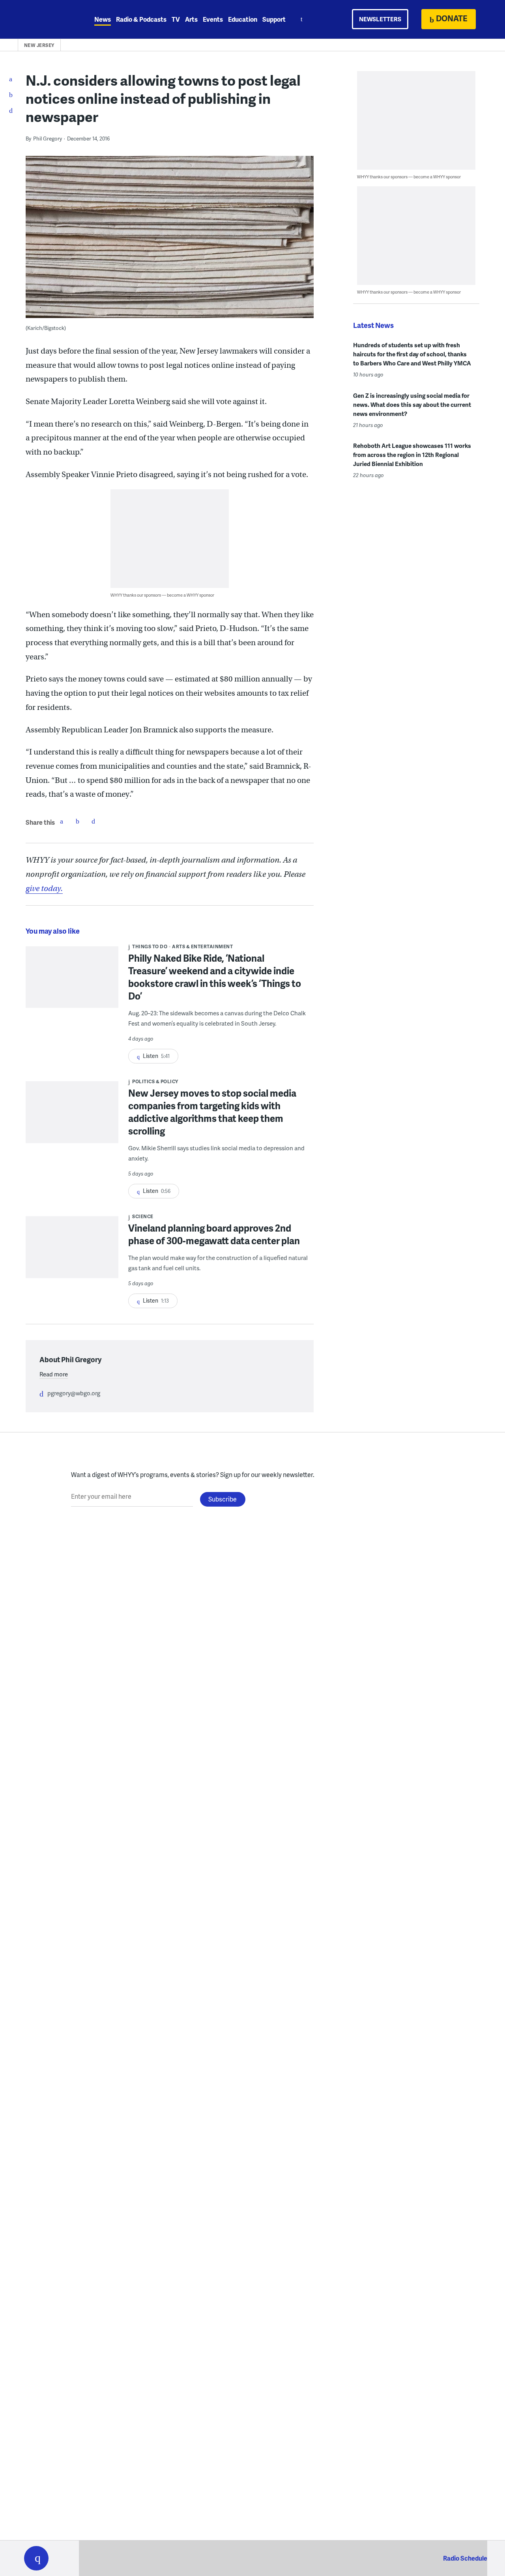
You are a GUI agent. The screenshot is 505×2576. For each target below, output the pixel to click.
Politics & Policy (155, 1081)
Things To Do (150, 946)
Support (274, 19)
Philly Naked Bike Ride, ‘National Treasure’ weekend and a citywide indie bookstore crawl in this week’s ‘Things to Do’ (215, 977)
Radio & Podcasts (141, 19)
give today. (44, 888)
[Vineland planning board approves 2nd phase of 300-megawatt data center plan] (72, 1252)
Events (213, 19)
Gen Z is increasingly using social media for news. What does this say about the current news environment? (412, 404)
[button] (36, 2558)
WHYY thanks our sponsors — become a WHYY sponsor (162, 595)
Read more (54, 1374)
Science (143, 1216)
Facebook (62, 821)
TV (176, 19)
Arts (191, 19)
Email (93, 821)
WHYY (47, 19)
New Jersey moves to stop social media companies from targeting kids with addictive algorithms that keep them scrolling (212, 1112)
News (103, 19)
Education (243, 19)
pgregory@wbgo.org (74, 1393)
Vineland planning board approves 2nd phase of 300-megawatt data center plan (214, 1234)
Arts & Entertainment (202, 946)
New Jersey (39, 45)
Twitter (77, 821)
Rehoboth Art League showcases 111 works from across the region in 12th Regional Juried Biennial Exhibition (412, 455)
